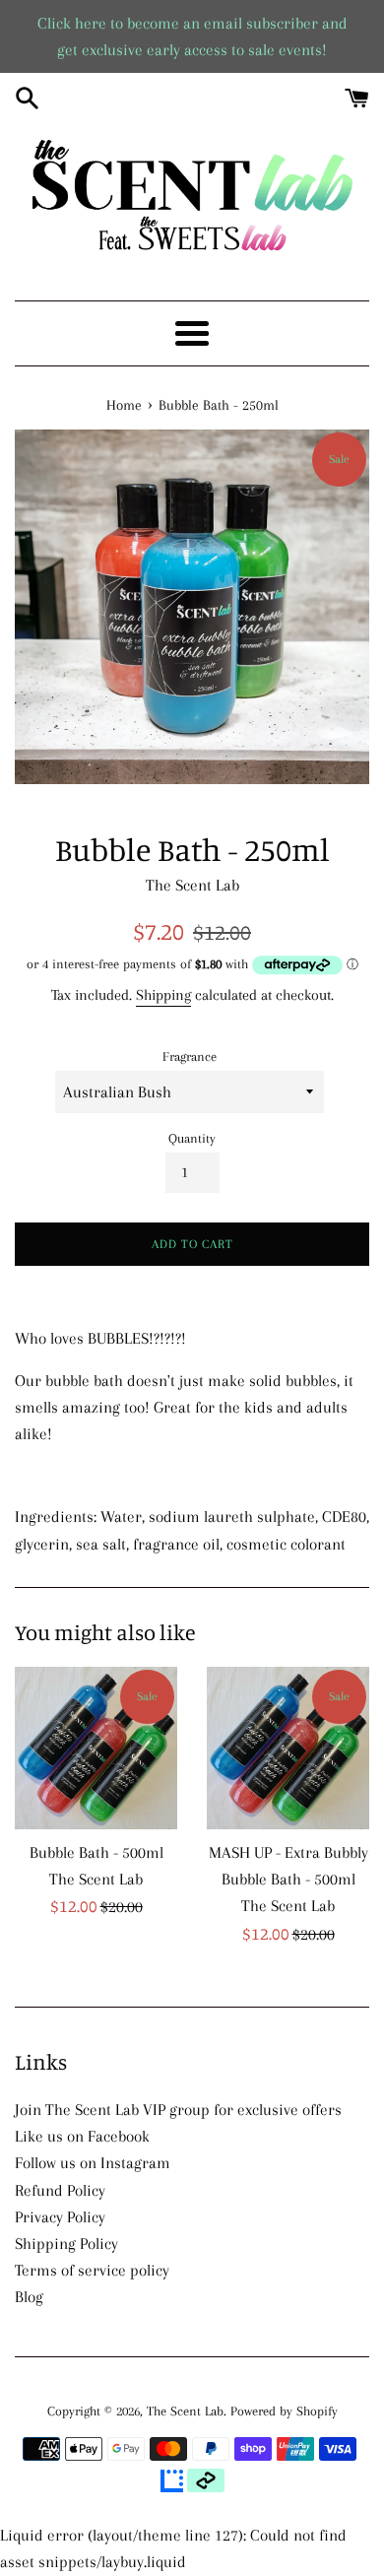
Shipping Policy (66, 2244)
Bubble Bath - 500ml (96, 1852)
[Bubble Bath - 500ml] (96, 1748)
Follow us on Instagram (93, 2163)
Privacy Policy (60, 2217)
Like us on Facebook (82, 2136)
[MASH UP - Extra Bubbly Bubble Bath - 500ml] (288, 1748)
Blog (29, 2297)
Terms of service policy (92, 2270)
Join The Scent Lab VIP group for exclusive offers (178, 2110)
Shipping (163, 995)
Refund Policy (60, 2190)
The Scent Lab (185, 2411)
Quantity (192, 1138)
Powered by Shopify (284, 2411)
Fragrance (190, 1057)
